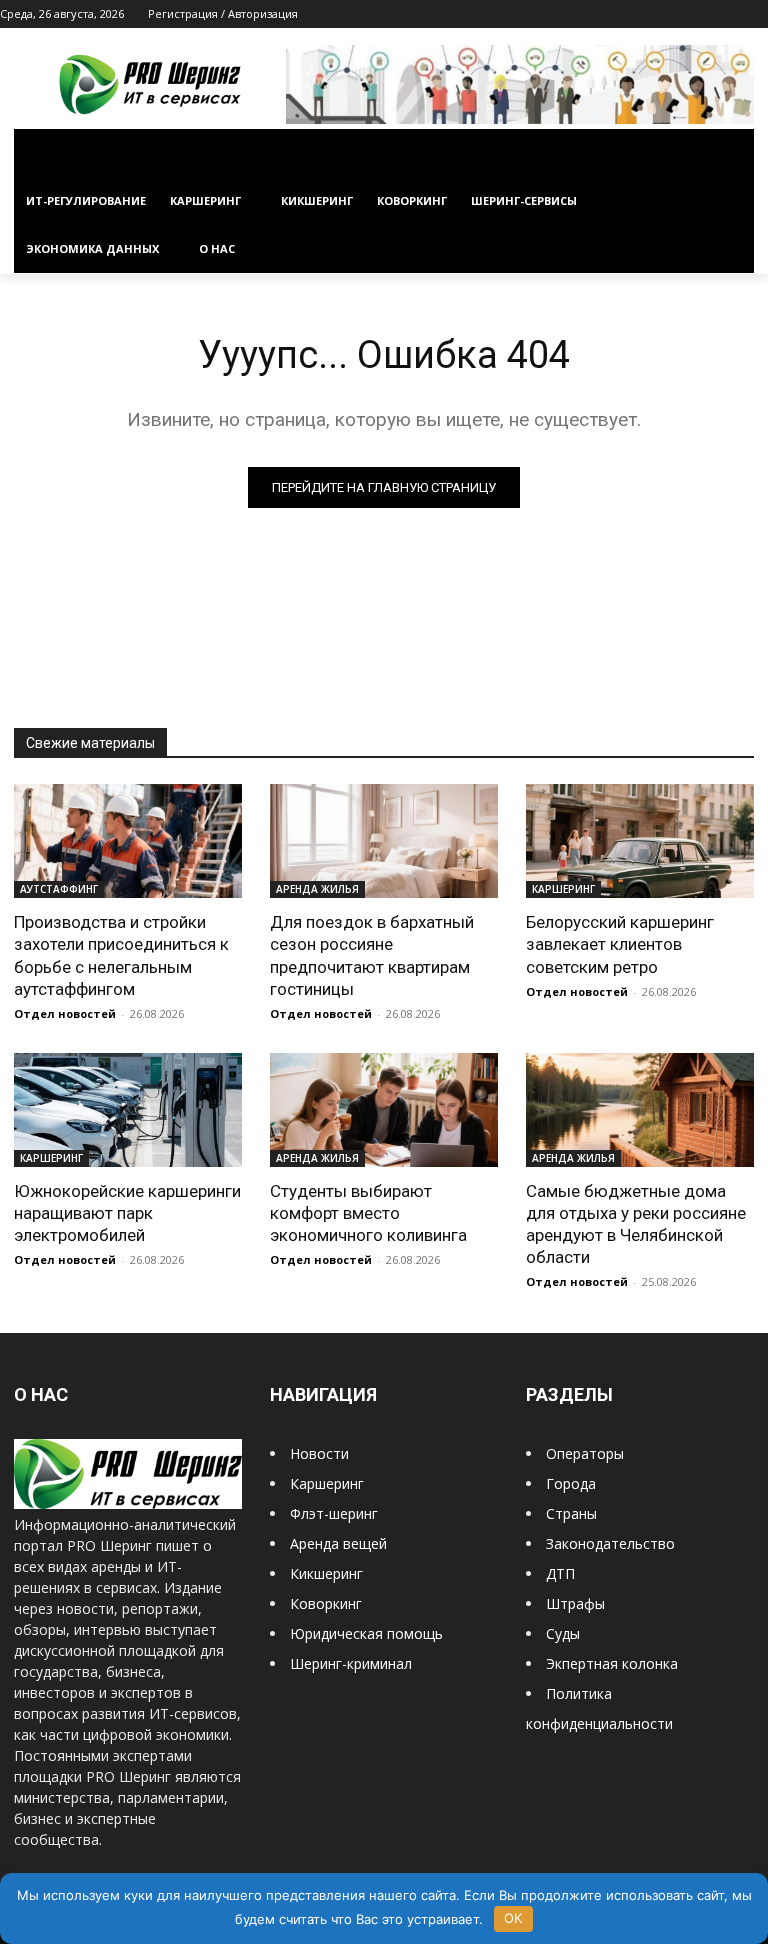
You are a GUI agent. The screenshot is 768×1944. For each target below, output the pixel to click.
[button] (730, 153)
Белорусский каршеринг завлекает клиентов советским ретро (620, 944)
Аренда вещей (338, 1543)
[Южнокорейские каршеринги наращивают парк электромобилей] (128, 1110)
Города (571, 1483)
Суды (563, 1633)
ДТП (560, 1573)
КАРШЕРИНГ (563, 889)
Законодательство (610, 1543)
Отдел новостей (65, 1013)
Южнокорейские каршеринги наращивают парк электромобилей (127, 1213)
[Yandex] (756, 14)
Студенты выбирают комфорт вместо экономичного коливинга (368, 1213)
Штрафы (575, 1603)
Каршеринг (327, 1483)
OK (513, 1918)
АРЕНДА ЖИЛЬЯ (317, 889)
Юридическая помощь (366, 1633)
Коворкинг (326, 1603)
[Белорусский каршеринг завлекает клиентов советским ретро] (640, 841)
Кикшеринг (326, 1573)
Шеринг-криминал (351, 1663)
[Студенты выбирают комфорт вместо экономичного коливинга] (384, 1110)
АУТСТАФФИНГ (59, 889)
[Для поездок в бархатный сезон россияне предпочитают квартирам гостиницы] (384, 841)
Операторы (585, 1453)
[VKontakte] (728, 14)
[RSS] (673, 14)
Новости (319, 1453)
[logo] (128, 1503)
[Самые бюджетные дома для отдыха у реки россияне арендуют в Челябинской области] (640, 1110)
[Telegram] (701, 14)
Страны (571, 1513)
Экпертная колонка (612, 1663)
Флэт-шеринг (334, 1513)
